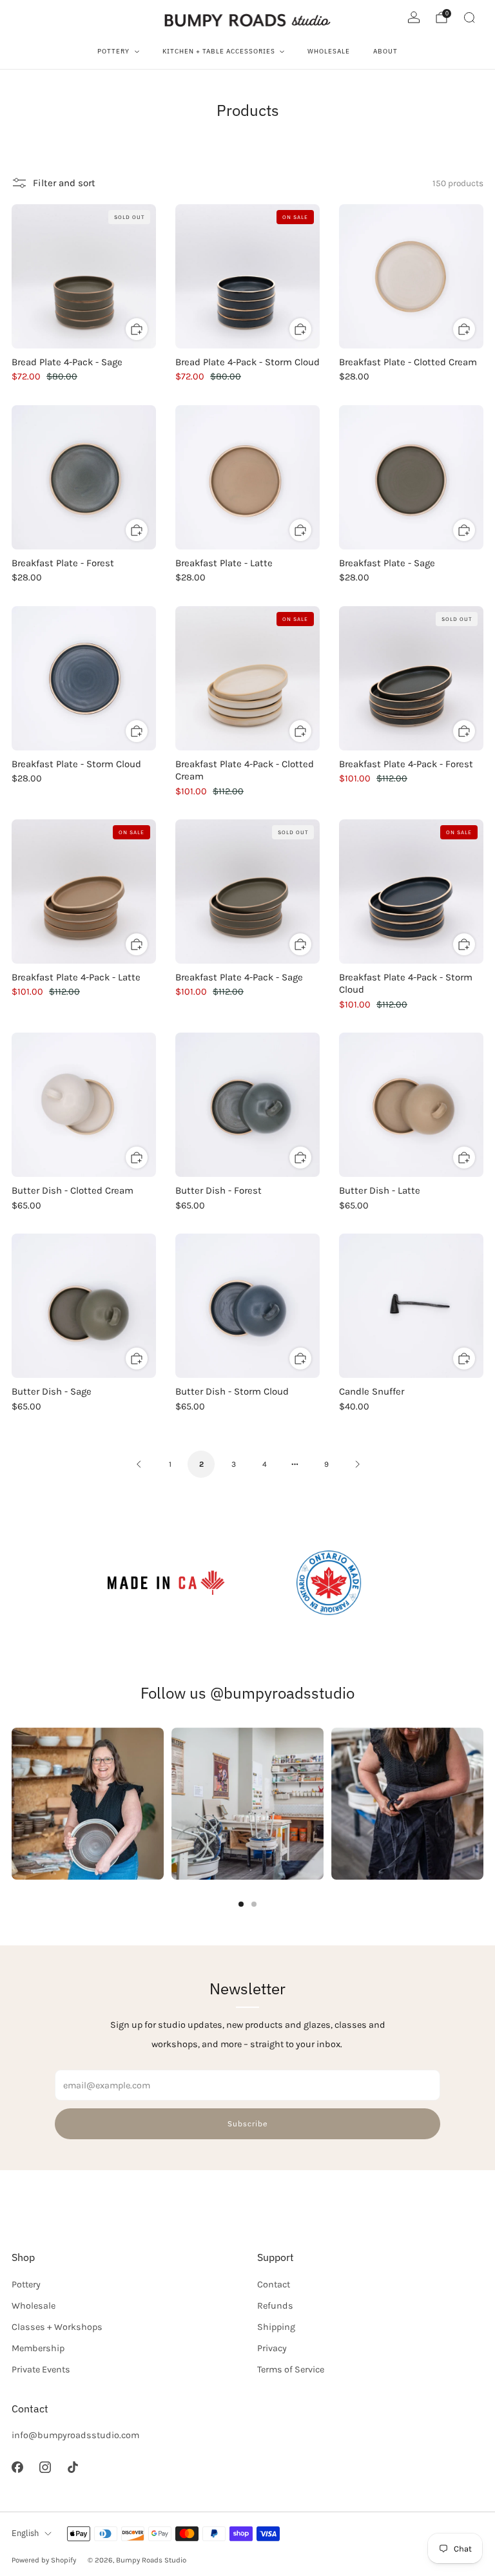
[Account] (414, 17)
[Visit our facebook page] (17, 2467)
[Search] (469, 17)
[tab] (241, 1904)
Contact (274, 2285)
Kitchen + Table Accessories (219, 51)
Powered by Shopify (44, 2560)
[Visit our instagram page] (45, 2467)
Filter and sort (64, 183)
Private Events (41, 2370)
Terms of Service (291, 2370)
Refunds (275, 2306)
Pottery (113, 51)
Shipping (276, 2327)
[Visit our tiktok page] (73, 2467)
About (385, 51)
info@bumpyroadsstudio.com (75, 2435)
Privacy (272, 2348)
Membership (38, 2348)
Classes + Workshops (57, 2327)
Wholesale (329, 51)
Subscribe (248, 2123)
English (25, 2533)
